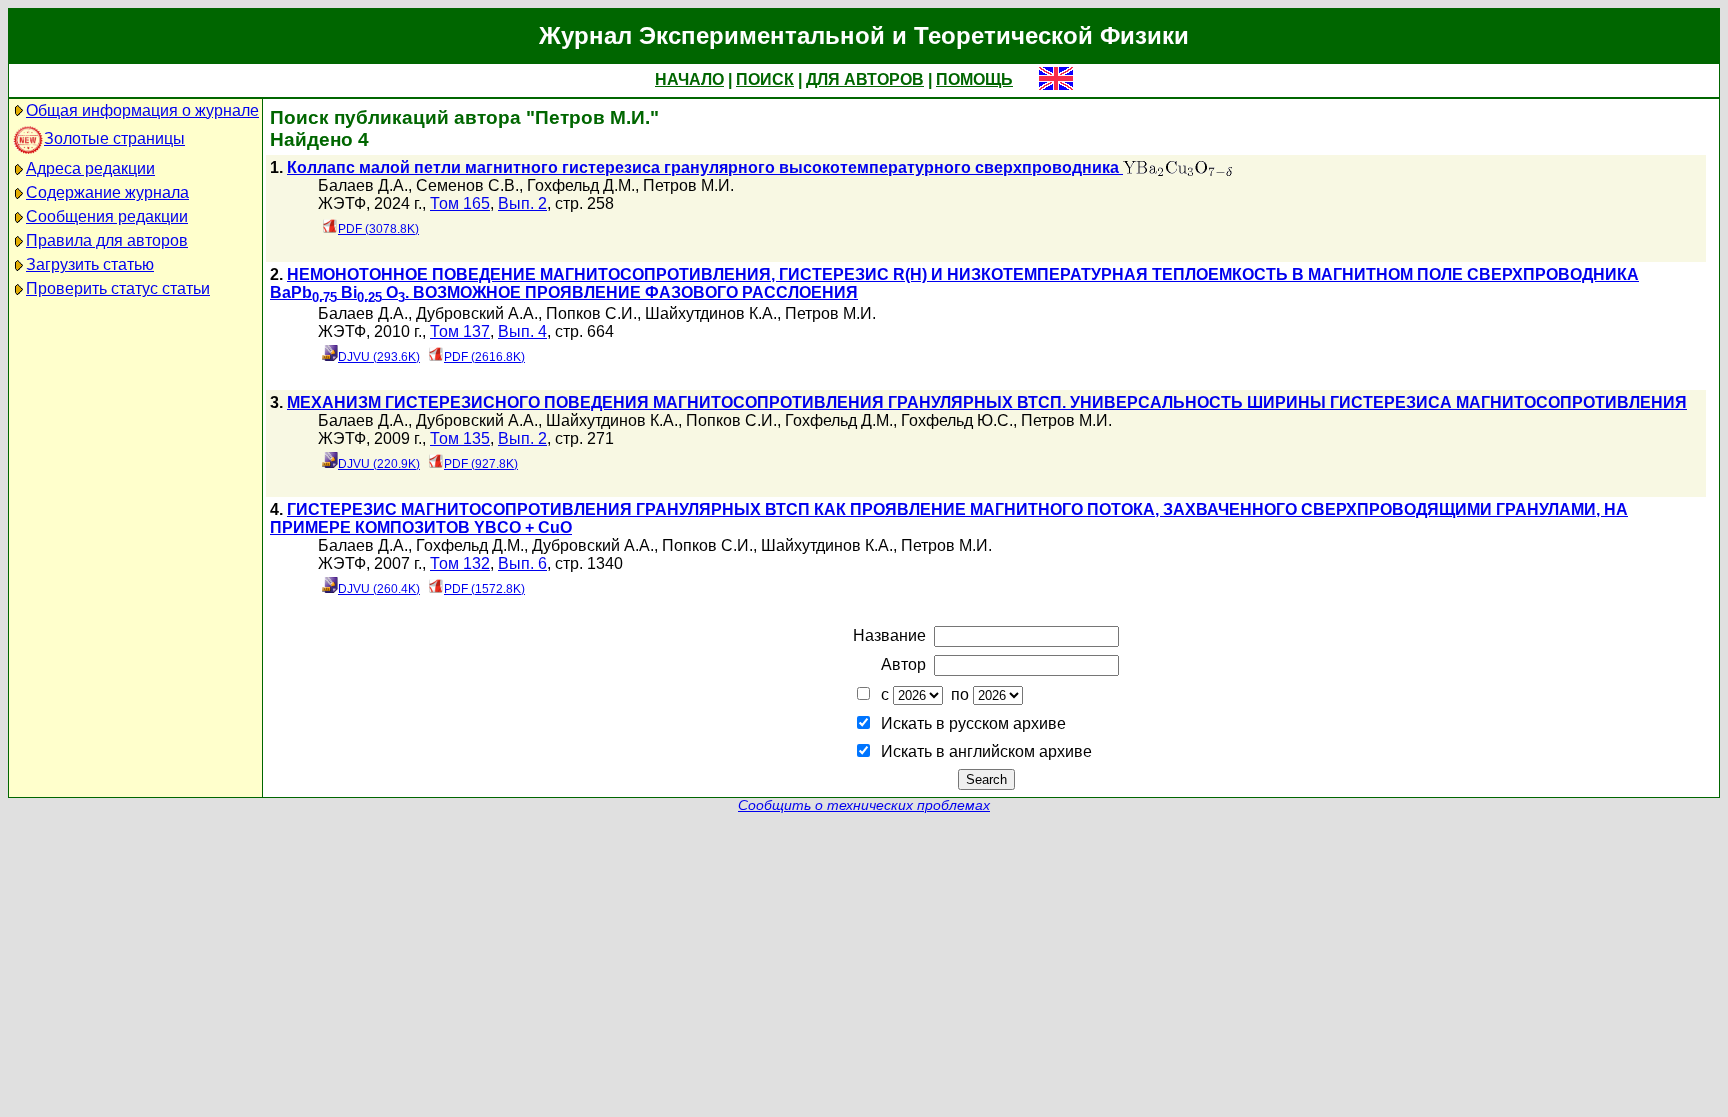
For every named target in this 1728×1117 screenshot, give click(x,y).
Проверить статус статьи (118, 288)
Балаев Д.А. (363, 185)
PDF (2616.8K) (484, 357)
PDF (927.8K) (481, 464)
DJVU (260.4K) (379, 589)
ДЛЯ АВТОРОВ (865, 79)
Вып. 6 (522, 563)
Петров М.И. (688, 185)
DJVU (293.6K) (379, 357)
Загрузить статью (90, 264)
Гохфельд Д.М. (581, 185)
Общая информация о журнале (142, 110)
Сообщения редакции (107, 216)
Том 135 (460, 438)
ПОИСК (765, 79)
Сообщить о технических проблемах (864, 805)
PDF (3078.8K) (378, 229)
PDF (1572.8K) (484, 589)
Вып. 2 (522, 203)
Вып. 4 (522, 331)
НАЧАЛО (689, 79)
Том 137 (460, 331)
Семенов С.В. (467, 185)
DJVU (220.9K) (379, 464)
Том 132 (460, 563)
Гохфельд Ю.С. (957, 420)
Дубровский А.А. (477, 313)
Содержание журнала (107, 192)
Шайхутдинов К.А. (711, 313)
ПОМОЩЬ (974, 79)
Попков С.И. (591, 313)
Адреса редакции (90, 168)
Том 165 (460, 203)
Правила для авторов (107, 240)
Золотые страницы (114, 138)
